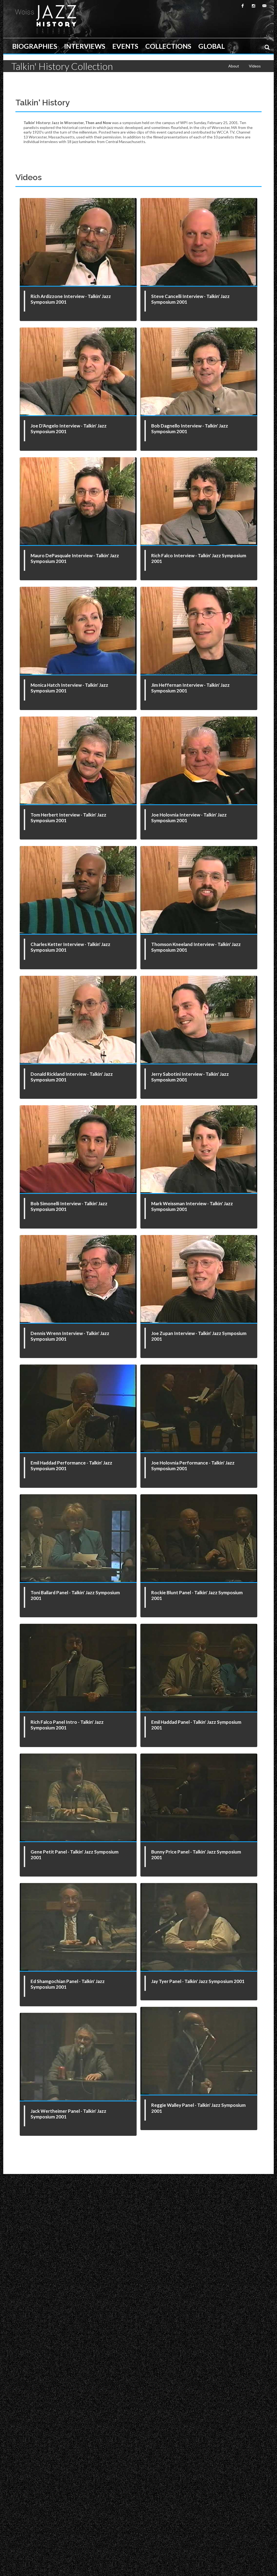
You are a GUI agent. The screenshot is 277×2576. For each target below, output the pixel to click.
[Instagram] (253, 6)
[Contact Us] (264, 6)
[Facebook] (243, 6)
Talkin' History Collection (62, 66)
